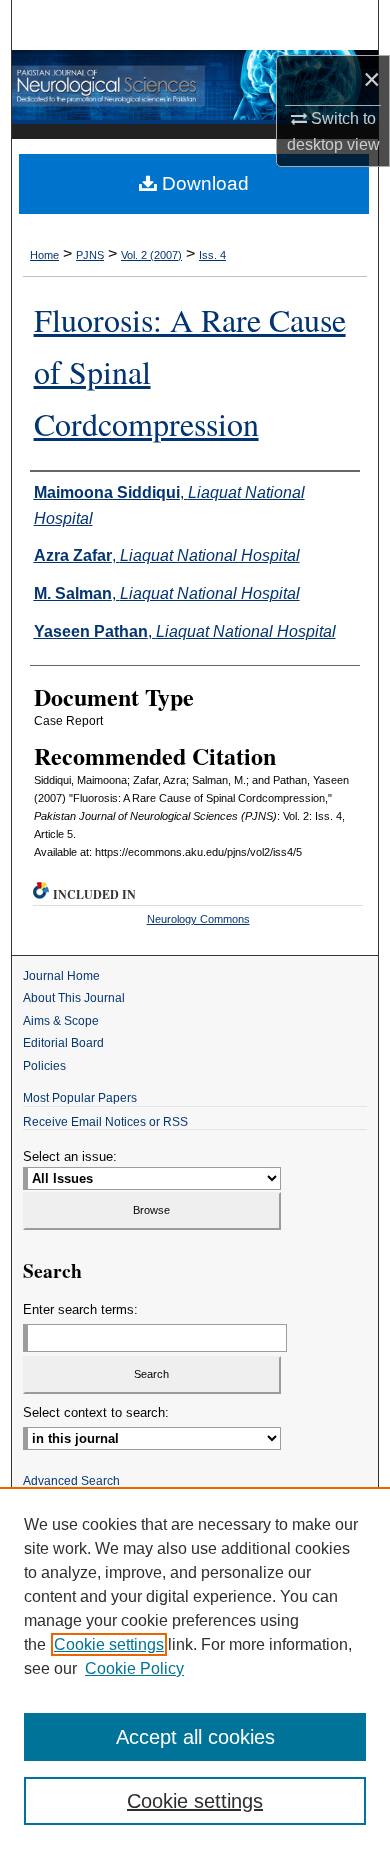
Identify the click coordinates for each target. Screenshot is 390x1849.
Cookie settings (109, 1644)
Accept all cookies (195, 1737)
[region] (195, 1668)
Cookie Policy (134, 1668)
